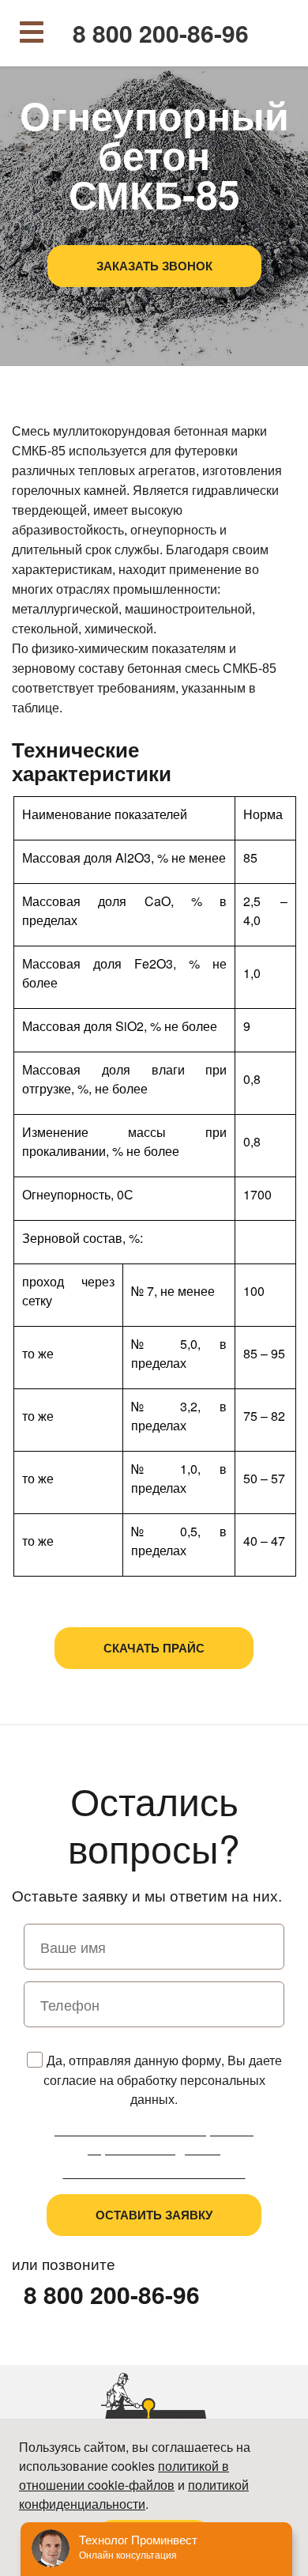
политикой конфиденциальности (134, 2494)
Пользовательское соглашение (154, 2172)
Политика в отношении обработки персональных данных (154, 2139)
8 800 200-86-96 (161, 33)
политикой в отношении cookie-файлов (124, 2475)
